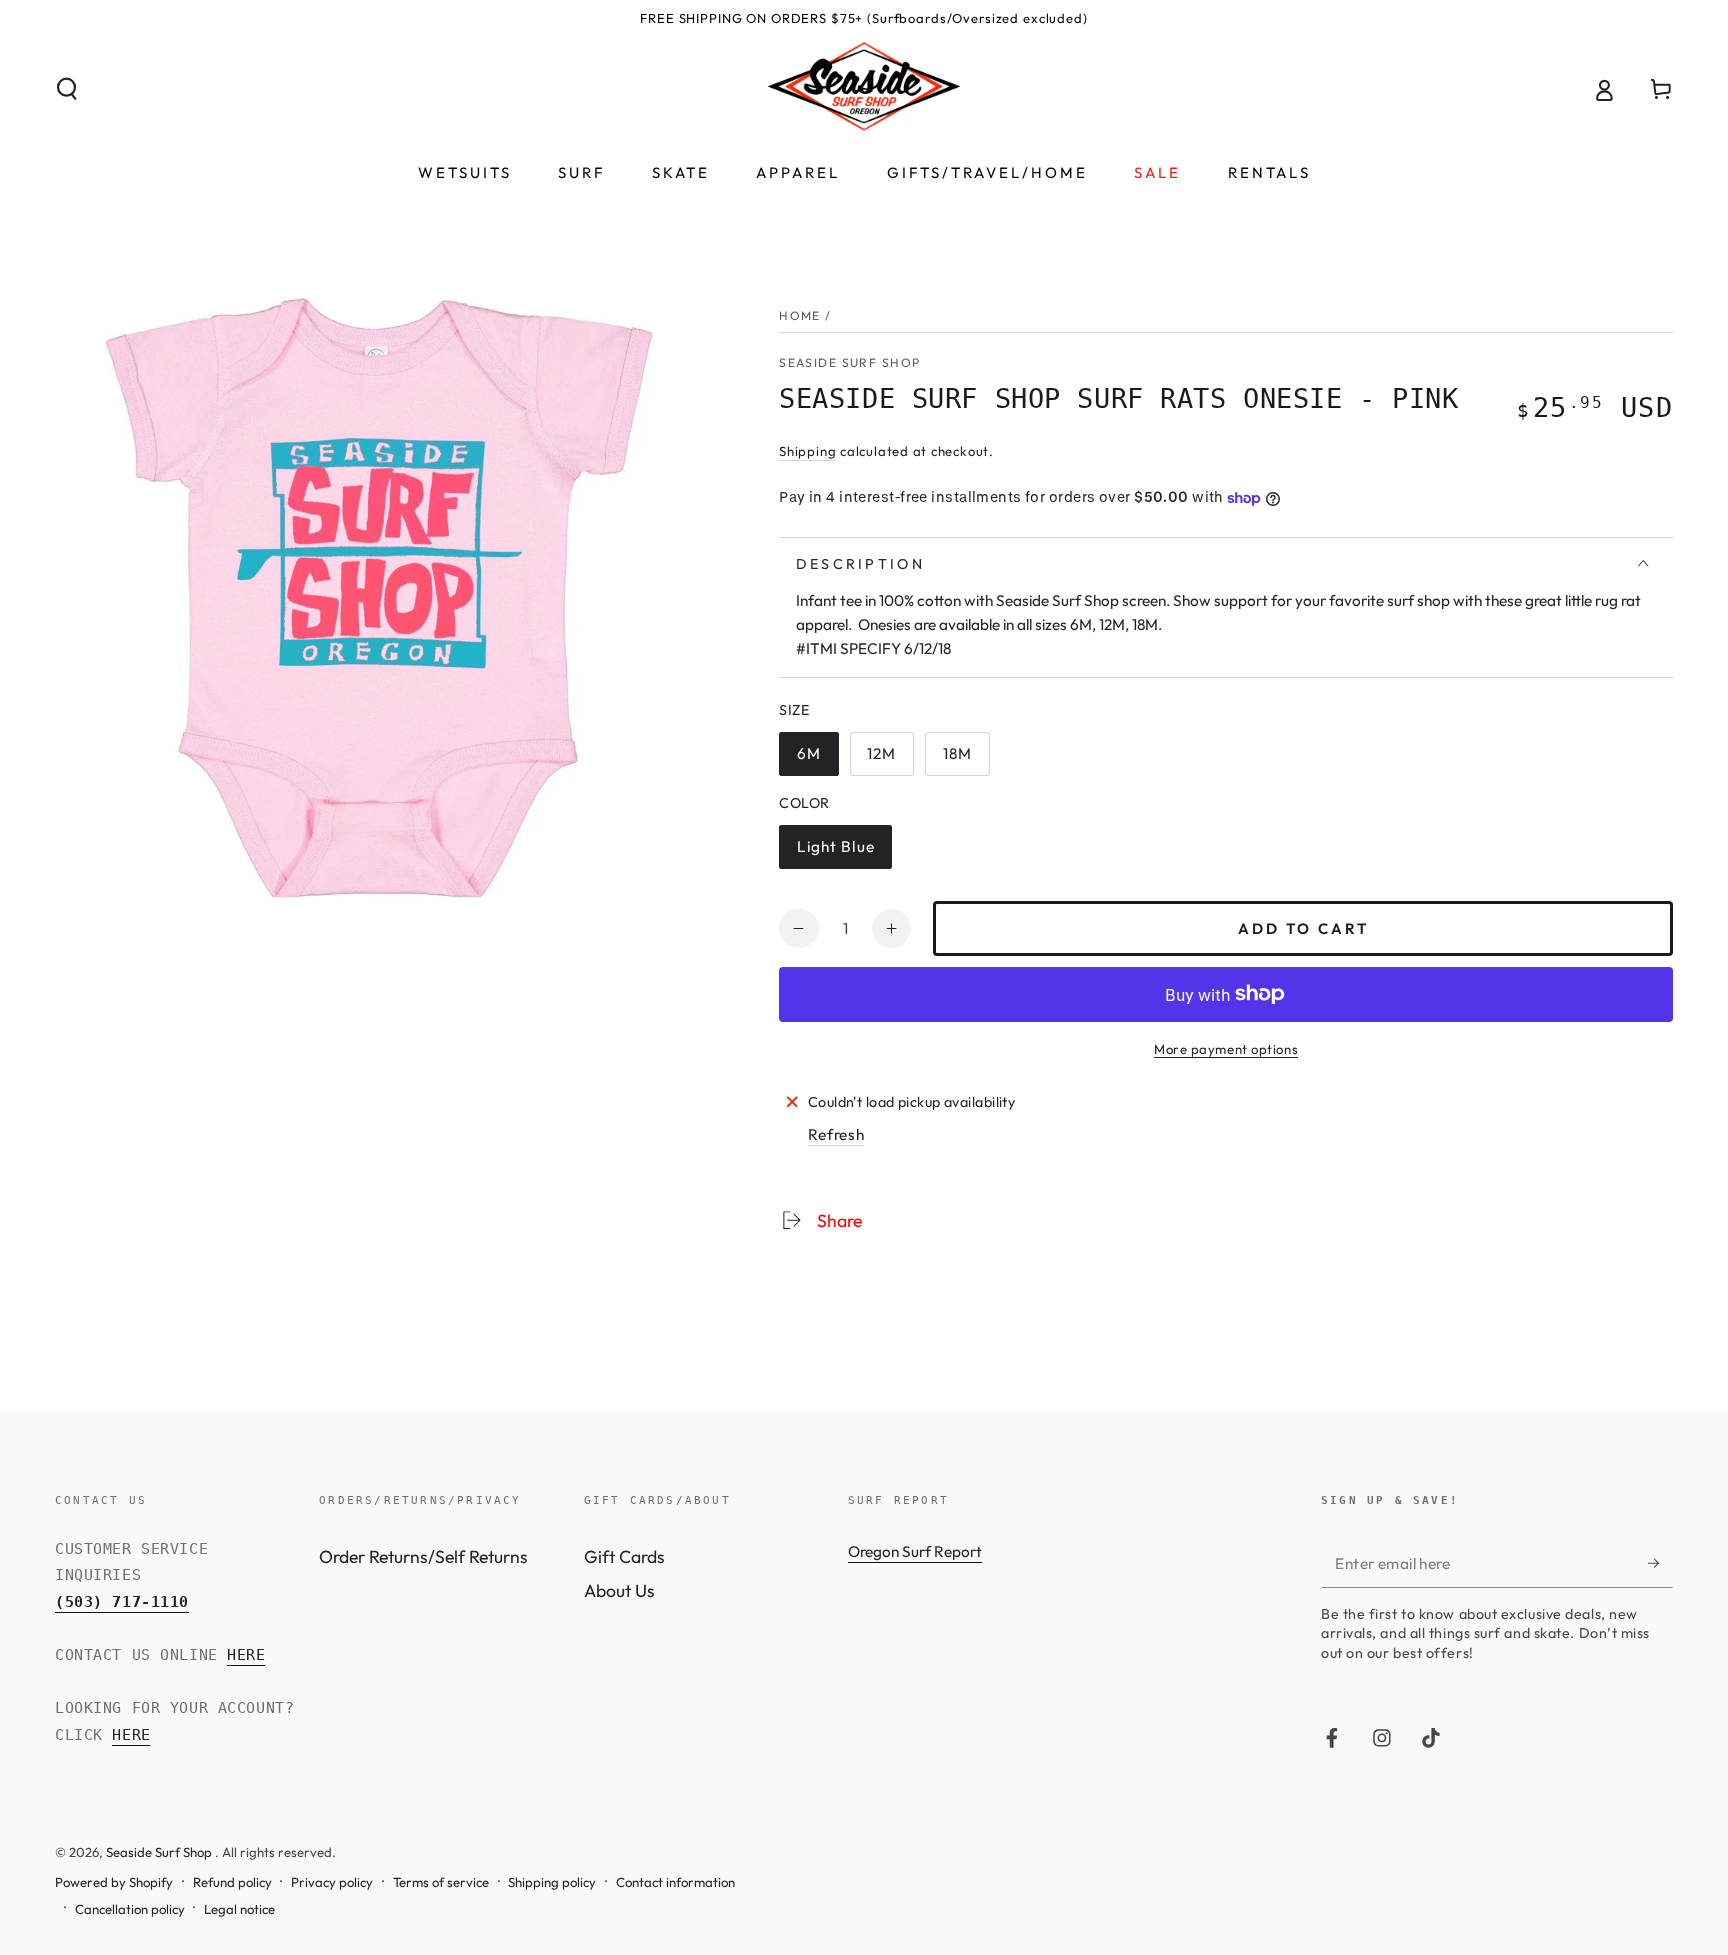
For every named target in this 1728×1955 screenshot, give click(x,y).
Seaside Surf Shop (849, 362)
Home (800, 315)
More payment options (1226, 1049)
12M (890, 760)
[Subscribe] (1660, 1563)
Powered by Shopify (114, 1882)
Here (246, 1655)
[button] (67, 89)
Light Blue (840, 853)
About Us (619, 1590)
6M (817, 760)
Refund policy (232, 1882)
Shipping (807, 451)
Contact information (675, 1882)
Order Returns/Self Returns (423, 1556)
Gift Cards (624, 1556)
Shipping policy (552, 1882)
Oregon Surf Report (915, 1551)
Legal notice (239, 1909)
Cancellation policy (130, 1909)
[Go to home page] (864, 89)
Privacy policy (332, 1882)
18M (966, 760)
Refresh (836, 1134)
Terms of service (441, 1882)
